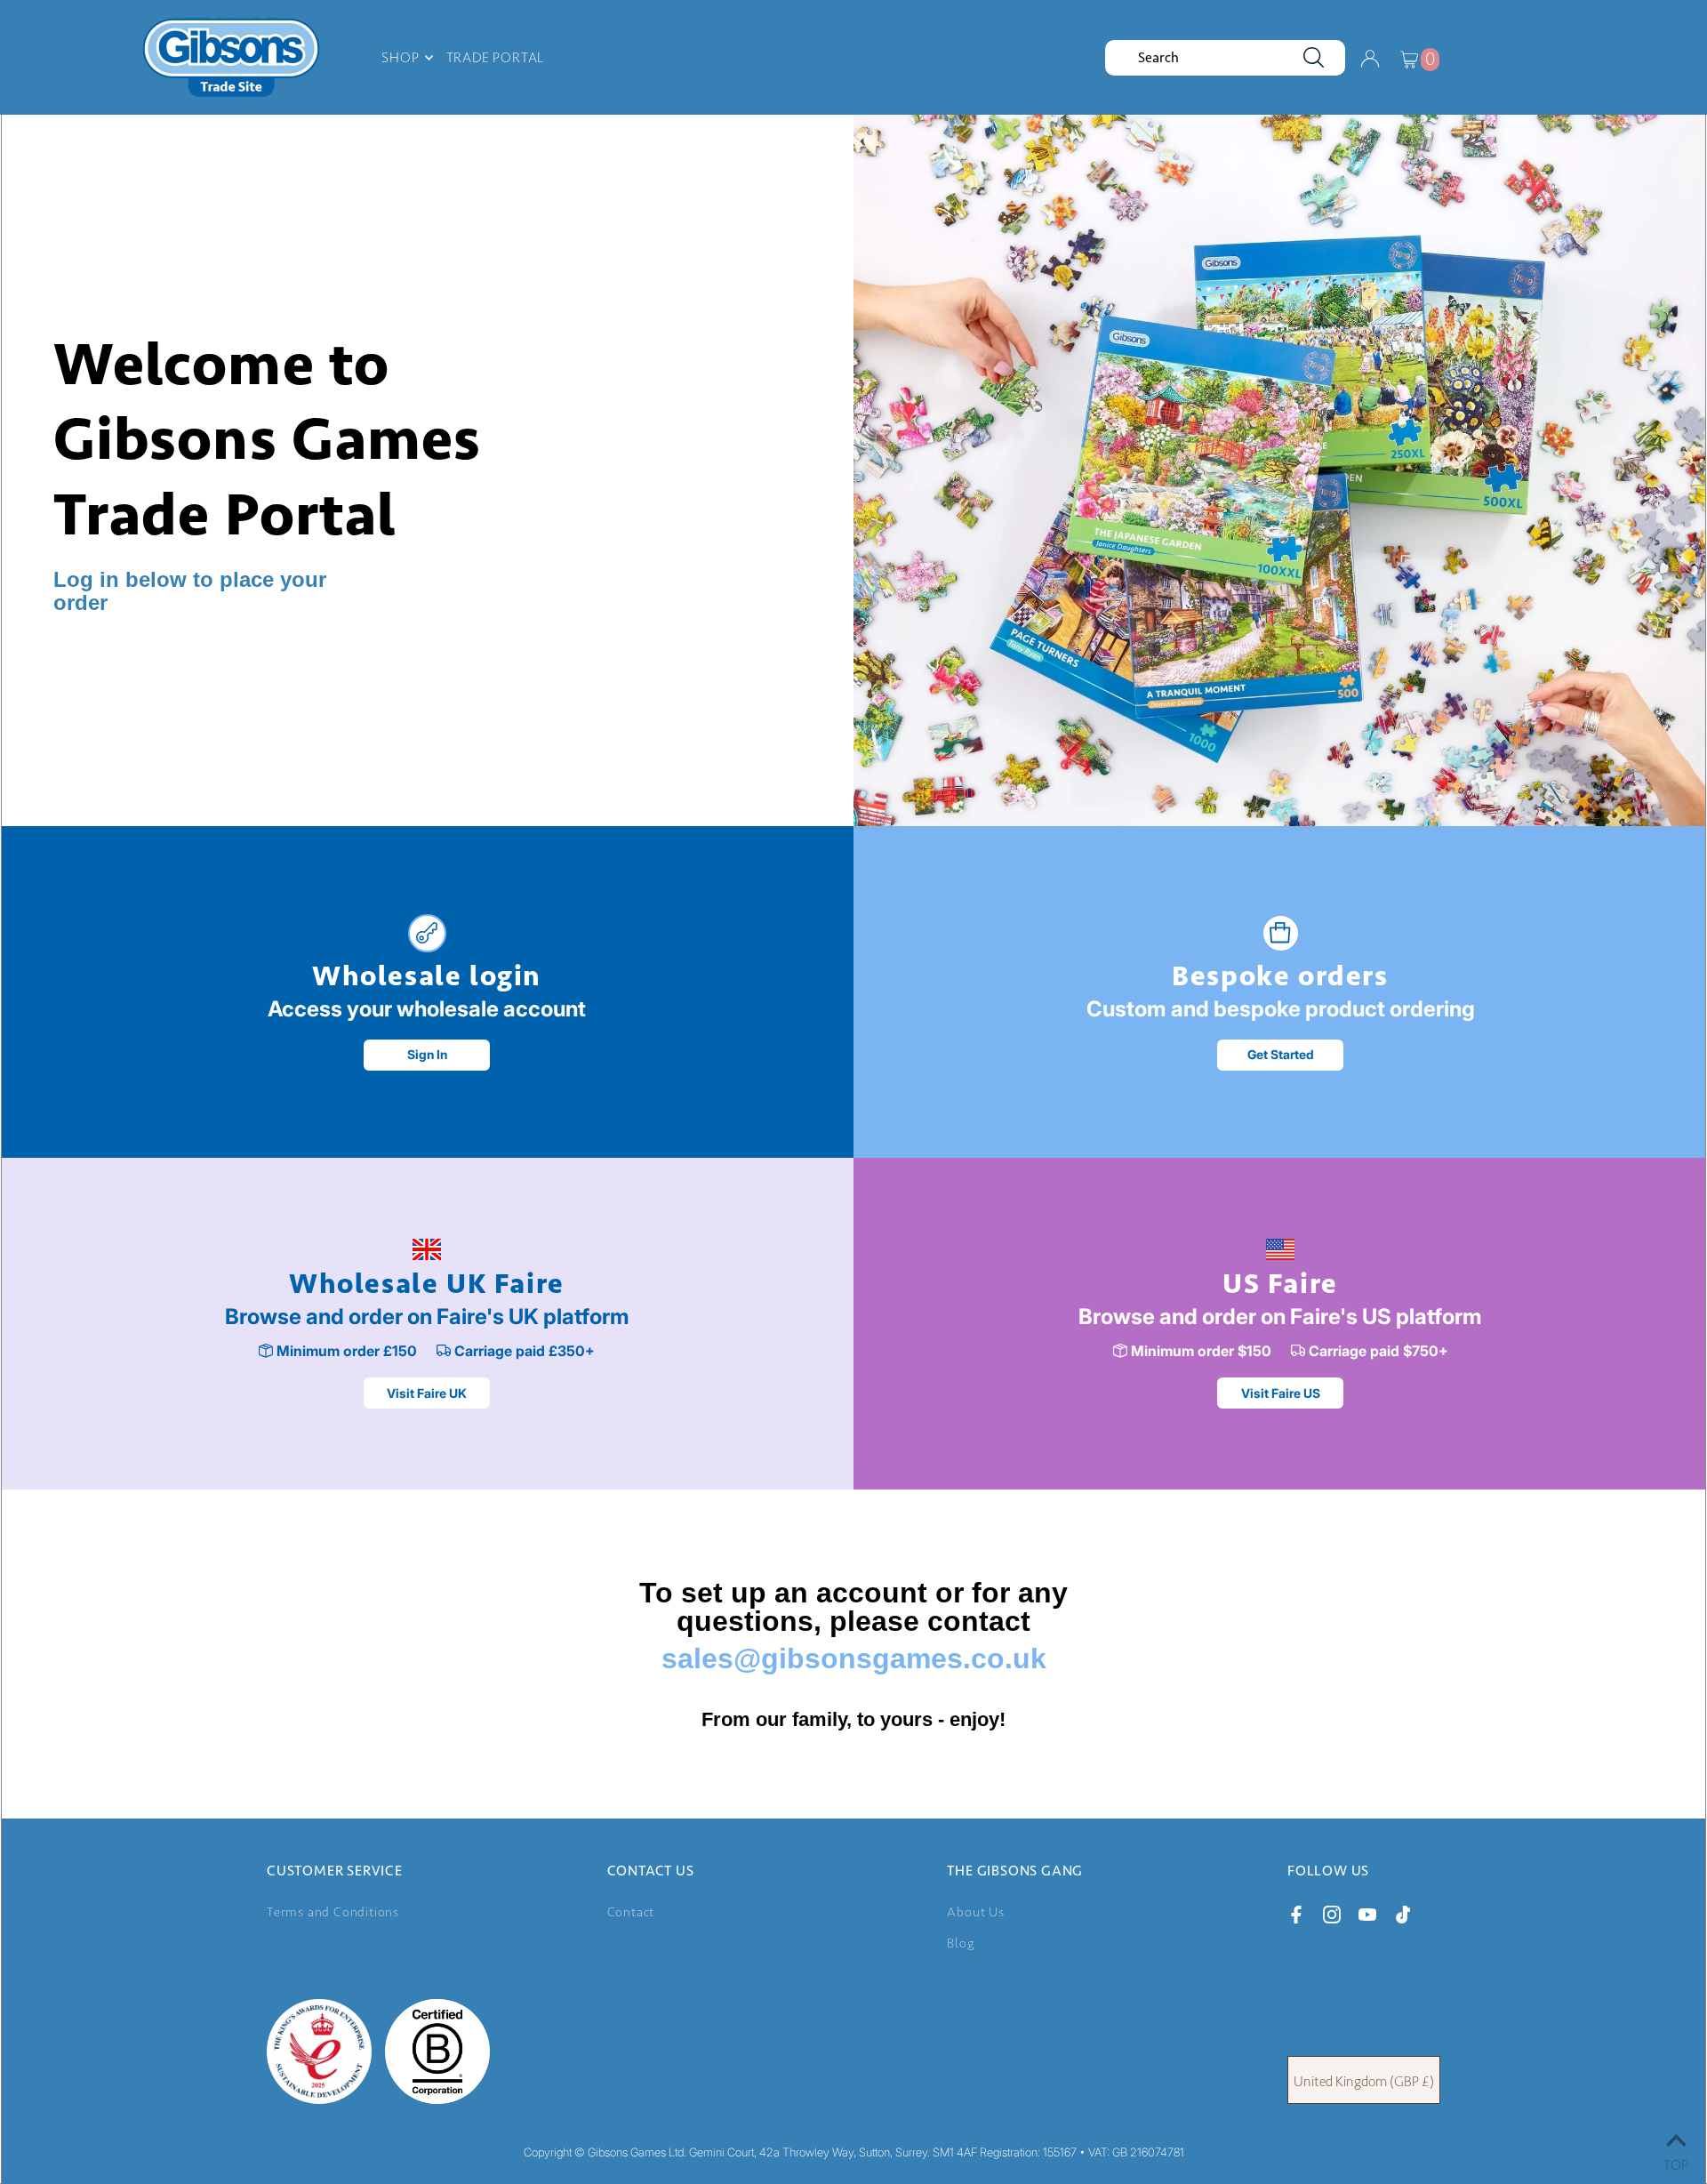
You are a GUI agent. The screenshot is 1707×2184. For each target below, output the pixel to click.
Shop (400, 57)
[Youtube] (1367, 1918)
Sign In (427, 1054)
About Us (975, 1912)
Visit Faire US (1281, 1393)
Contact (631, 1912)
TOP (1676, 2161)
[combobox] (1225, 58)
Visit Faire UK (427, 1393)
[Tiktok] (1403, 1918)
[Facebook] (1296, 1918)
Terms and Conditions (333, 1912)
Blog (960, 1943)
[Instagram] (1332, 1918)
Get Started (1281, 1054)
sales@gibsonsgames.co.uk (854, 1658)
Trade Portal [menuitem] (496, 57)
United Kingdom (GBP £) (1364, 2081)
